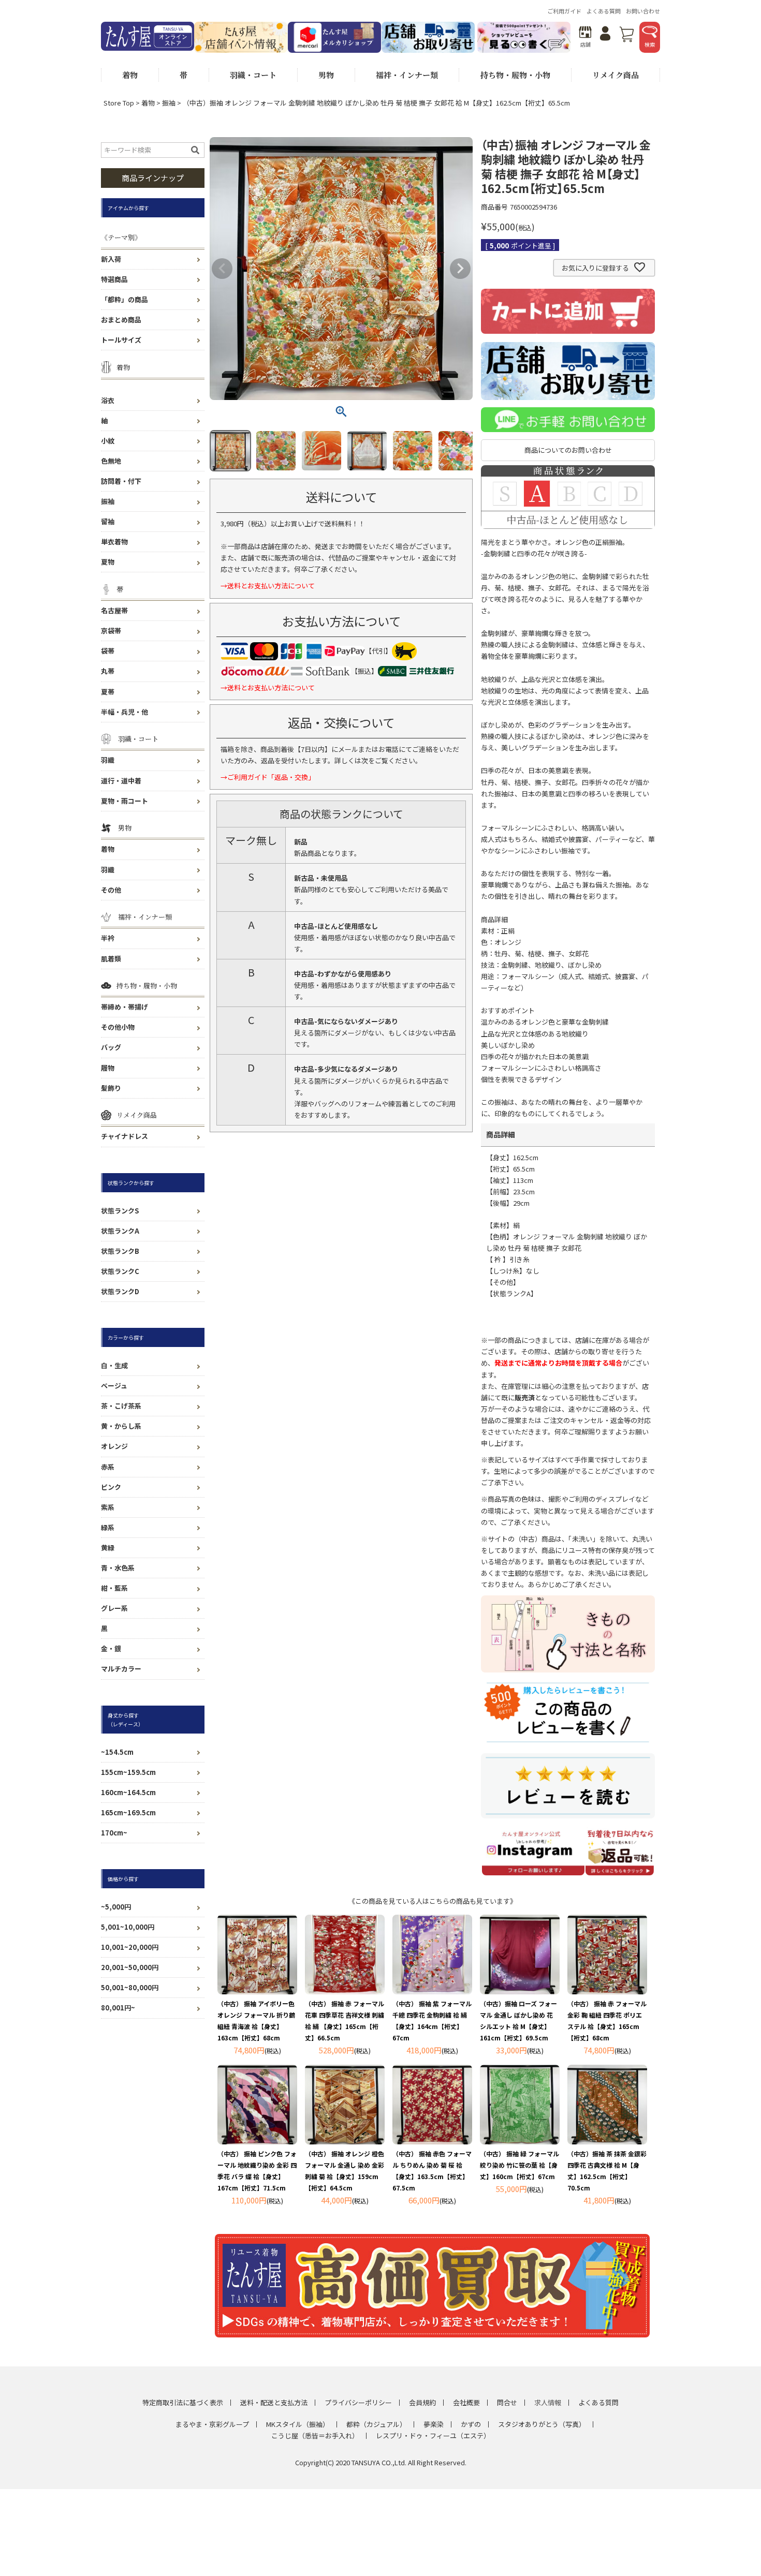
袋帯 (108, 651)
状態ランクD (120, 1291)
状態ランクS (120, 1211)
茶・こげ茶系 (121, 1406)
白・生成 (114, 1365)
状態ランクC (120, 1271)
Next (460, 269)
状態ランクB (120, 1251)
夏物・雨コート (125, 801)
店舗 (586, 44)
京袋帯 (111, 631)
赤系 (108, 1467)
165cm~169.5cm (128, 1812)
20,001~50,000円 (130, 1967)
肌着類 (111, 959)
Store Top (119, 103)
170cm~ (114, 1833)
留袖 (108, 521)
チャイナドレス (125, 1136)
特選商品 (114, 279)
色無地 (111, 461)
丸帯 (108, 671)
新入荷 (111, 259)
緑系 (108, 1527)
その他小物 (118, 1027)
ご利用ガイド (564, 11)
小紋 (108, 441)
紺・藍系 (114, 1588)
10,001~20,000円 (130, 1947)
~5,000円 (116, 1907)
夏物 (108, 562)
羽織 (108, 760)
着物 (148, 103)
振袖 (169, 103)
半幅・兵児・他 (125, 712)
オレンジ (114, 1446)
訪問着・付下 (121, 481)
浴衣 (108, 400)
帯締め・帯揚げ (125, 1007)
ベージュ (114, 1386)
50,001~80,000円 (130, 1987)
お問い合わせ (643, 11)
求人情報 (548, 2402)
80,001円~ (118, 2008)
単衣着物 (114, 542)
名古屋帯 (114, 610)
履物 (108, 1068)
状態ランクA (120, 1231)
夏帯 (108, 692)
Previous (222, 269)
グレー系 (114, 1608)
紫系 (108, 1507)
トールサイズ (121, 340)
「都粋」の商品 (125, 299)
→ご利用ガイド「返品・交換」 (268, 777)
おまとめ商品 (121, 320)
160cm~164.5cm (128, 1792)
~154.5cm (117, 1752)
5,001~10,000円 (128, 1927)
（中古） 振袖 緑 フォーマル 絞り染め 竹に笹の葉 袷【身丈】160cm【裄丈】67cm (519, 2165)
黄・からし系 (121, 1426)
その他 (111, 890)
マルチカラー (121, 1669)
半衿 (108, 938)
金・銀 (111, 1648)
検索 (650, 44)
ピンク (111, 1487)
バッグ (111, 1047)
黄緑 (108, 1548)
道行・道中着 (121, 781)
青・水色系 (118, 1568)
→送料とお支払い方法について (268, 586)
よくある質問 (604, 11)
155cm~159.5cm (128, 1772)
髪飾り (111, 1088)
